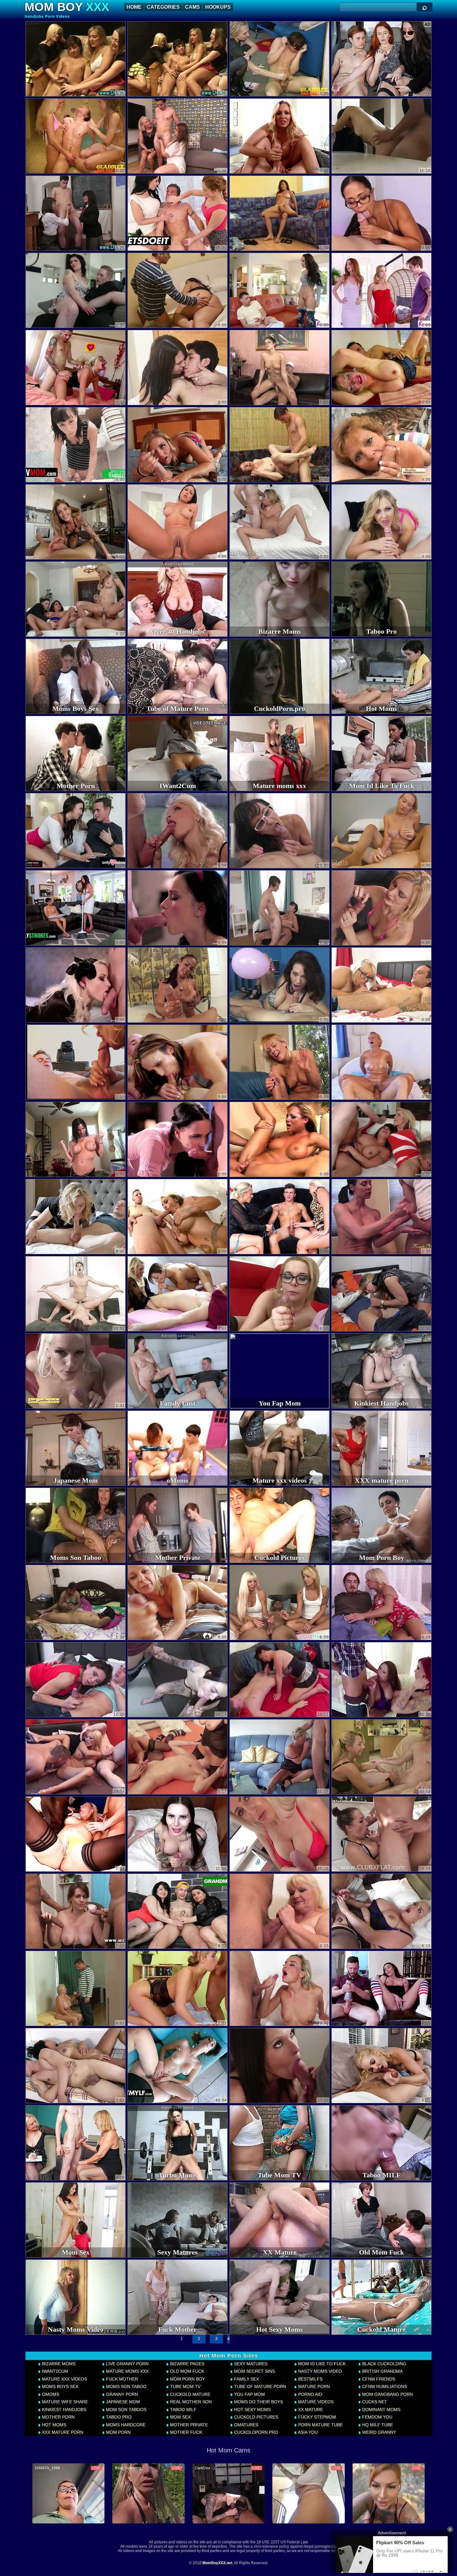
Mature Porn (313, 2386)
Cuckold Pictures (256, 2417)
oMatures (246, 2425)
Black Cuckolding (384, 2364)
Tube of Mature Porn (259, 2386)
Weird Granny (379, 2432)
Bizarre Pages (187, 2364)
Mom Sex (180, 2417)
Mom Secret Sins (254, 2371)
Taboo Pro (118, 2417)
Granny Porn (121, 2394)
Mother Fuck (185, 2432)
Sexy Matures (250, 2364)
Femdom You (377, 2417)
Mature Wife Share (64, 2402)
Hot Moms (53, 2425)
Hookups (218, 7)
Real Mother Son (190, 2402)
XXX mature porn (62, 2432)
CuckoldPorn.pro (256, 2432)
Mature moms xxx (127, 2371)
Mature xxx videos (64, 2379)
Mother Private (188, 2425)
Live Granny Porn (127, 2364)
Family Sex (246, 2379)
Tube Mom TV (185, 2386)
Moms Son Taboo (126, 2386)
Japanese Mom (122, 2402)
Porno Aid (309, 2394)
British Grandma (382, 2371)
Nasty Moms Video (319, 2371)
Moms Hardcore (125, 2425)
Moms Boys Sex (60, 2386)
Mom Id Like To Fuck (321, 2364)
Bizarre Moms (58, 2364)
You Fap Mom (249, 2394)
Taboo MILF (183, 2409)
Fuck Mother (121, 2379)
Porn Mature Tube (320, 2425)
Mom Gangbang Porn (387, 2394)
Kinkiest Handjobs (63, 2409)
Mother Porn (58, 2417)
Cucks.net (374, 2402)
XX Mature (310, 2409)
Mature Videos (315, 2402)
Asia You (307, 2432)
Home (134, 7)
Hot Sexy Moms (252, 2409)
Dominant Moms (381, 2409)
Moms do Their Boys (258, 2402)
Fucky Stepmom (316, 2417)
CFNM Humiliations (384, 2386)
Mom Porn (118, 2432)
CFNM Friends (378, 2379)
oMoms (50, 2394)
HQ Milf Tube (377, 2425)
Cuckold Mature (190, 2394)
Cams (192, 7)
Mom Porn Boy (187, 2379)
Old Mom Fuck (187, 2371)
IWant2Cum (54, 2371)
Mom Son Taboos (126, 2409)
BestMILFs (310, 2379)
